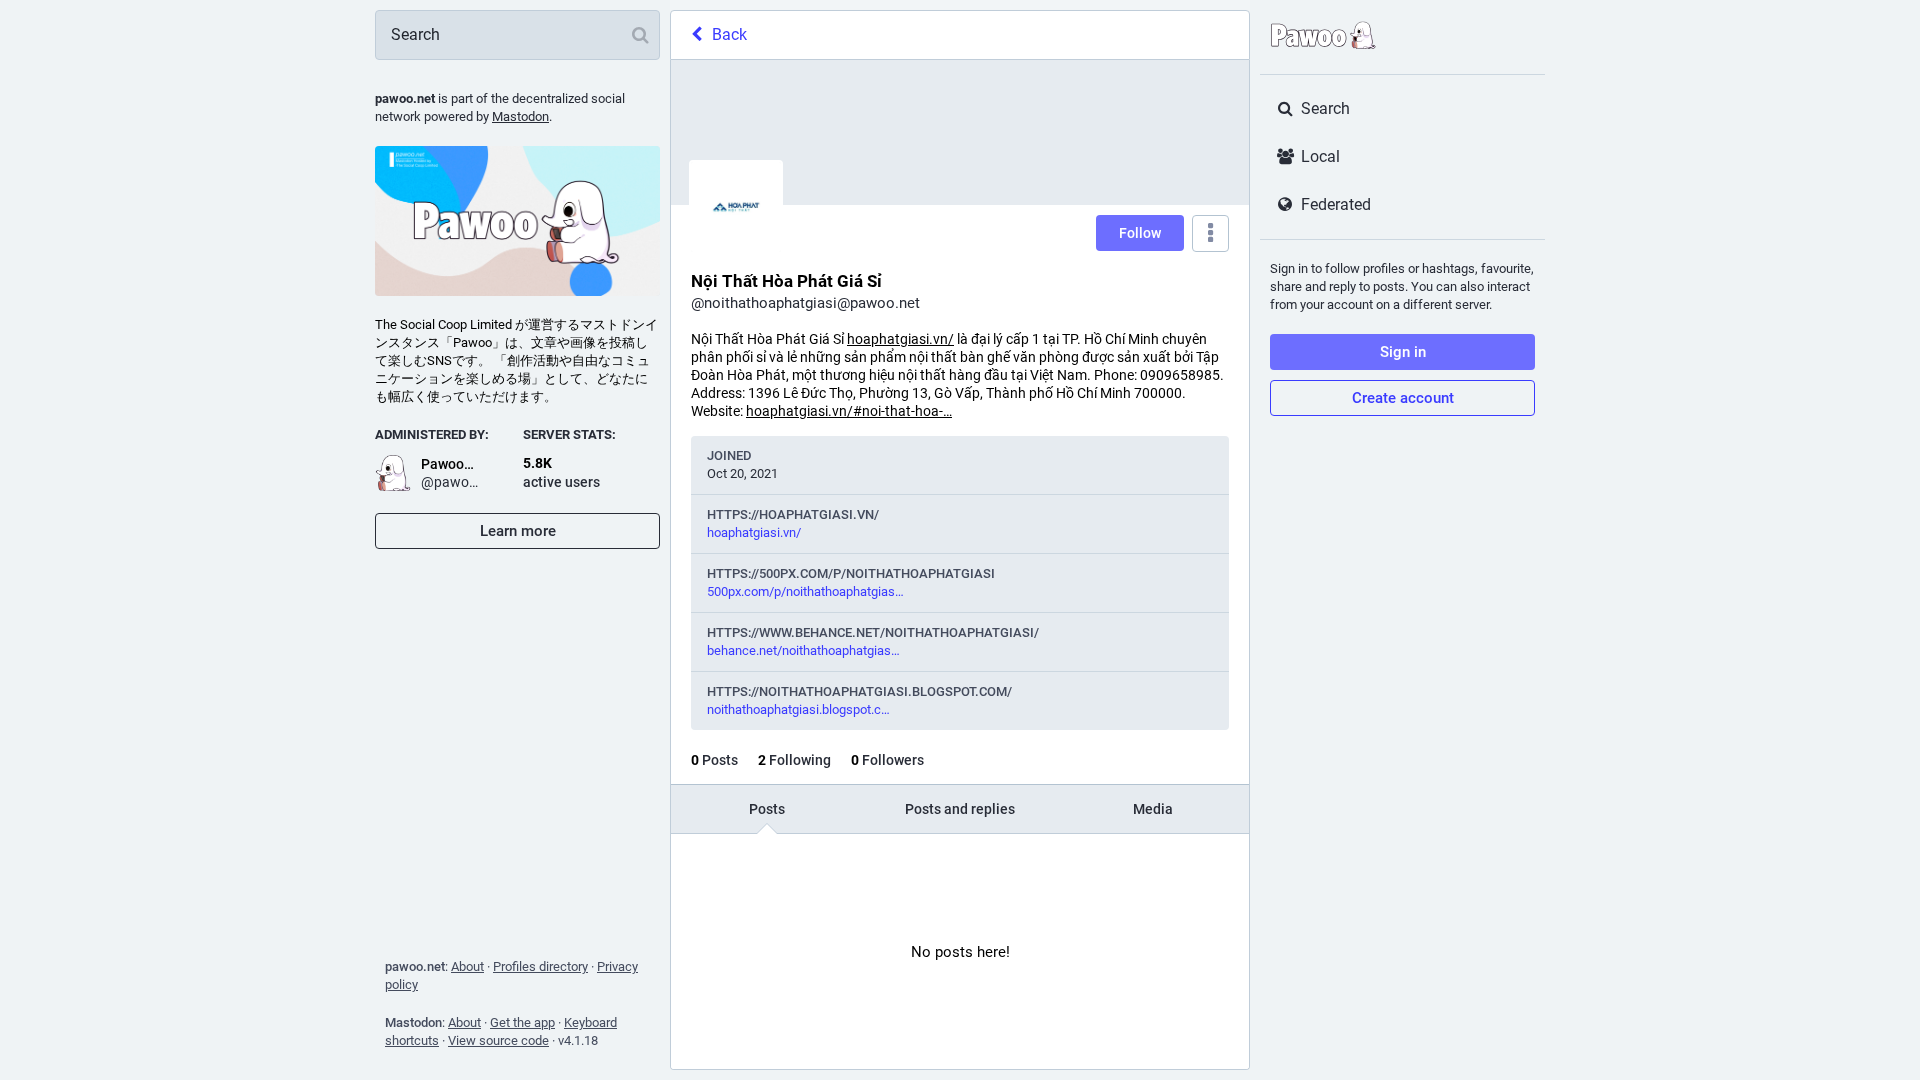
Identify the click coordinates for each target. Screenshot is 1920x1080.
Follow (1140, 233)
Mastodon (520, 116)
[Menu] (1210, 233)
